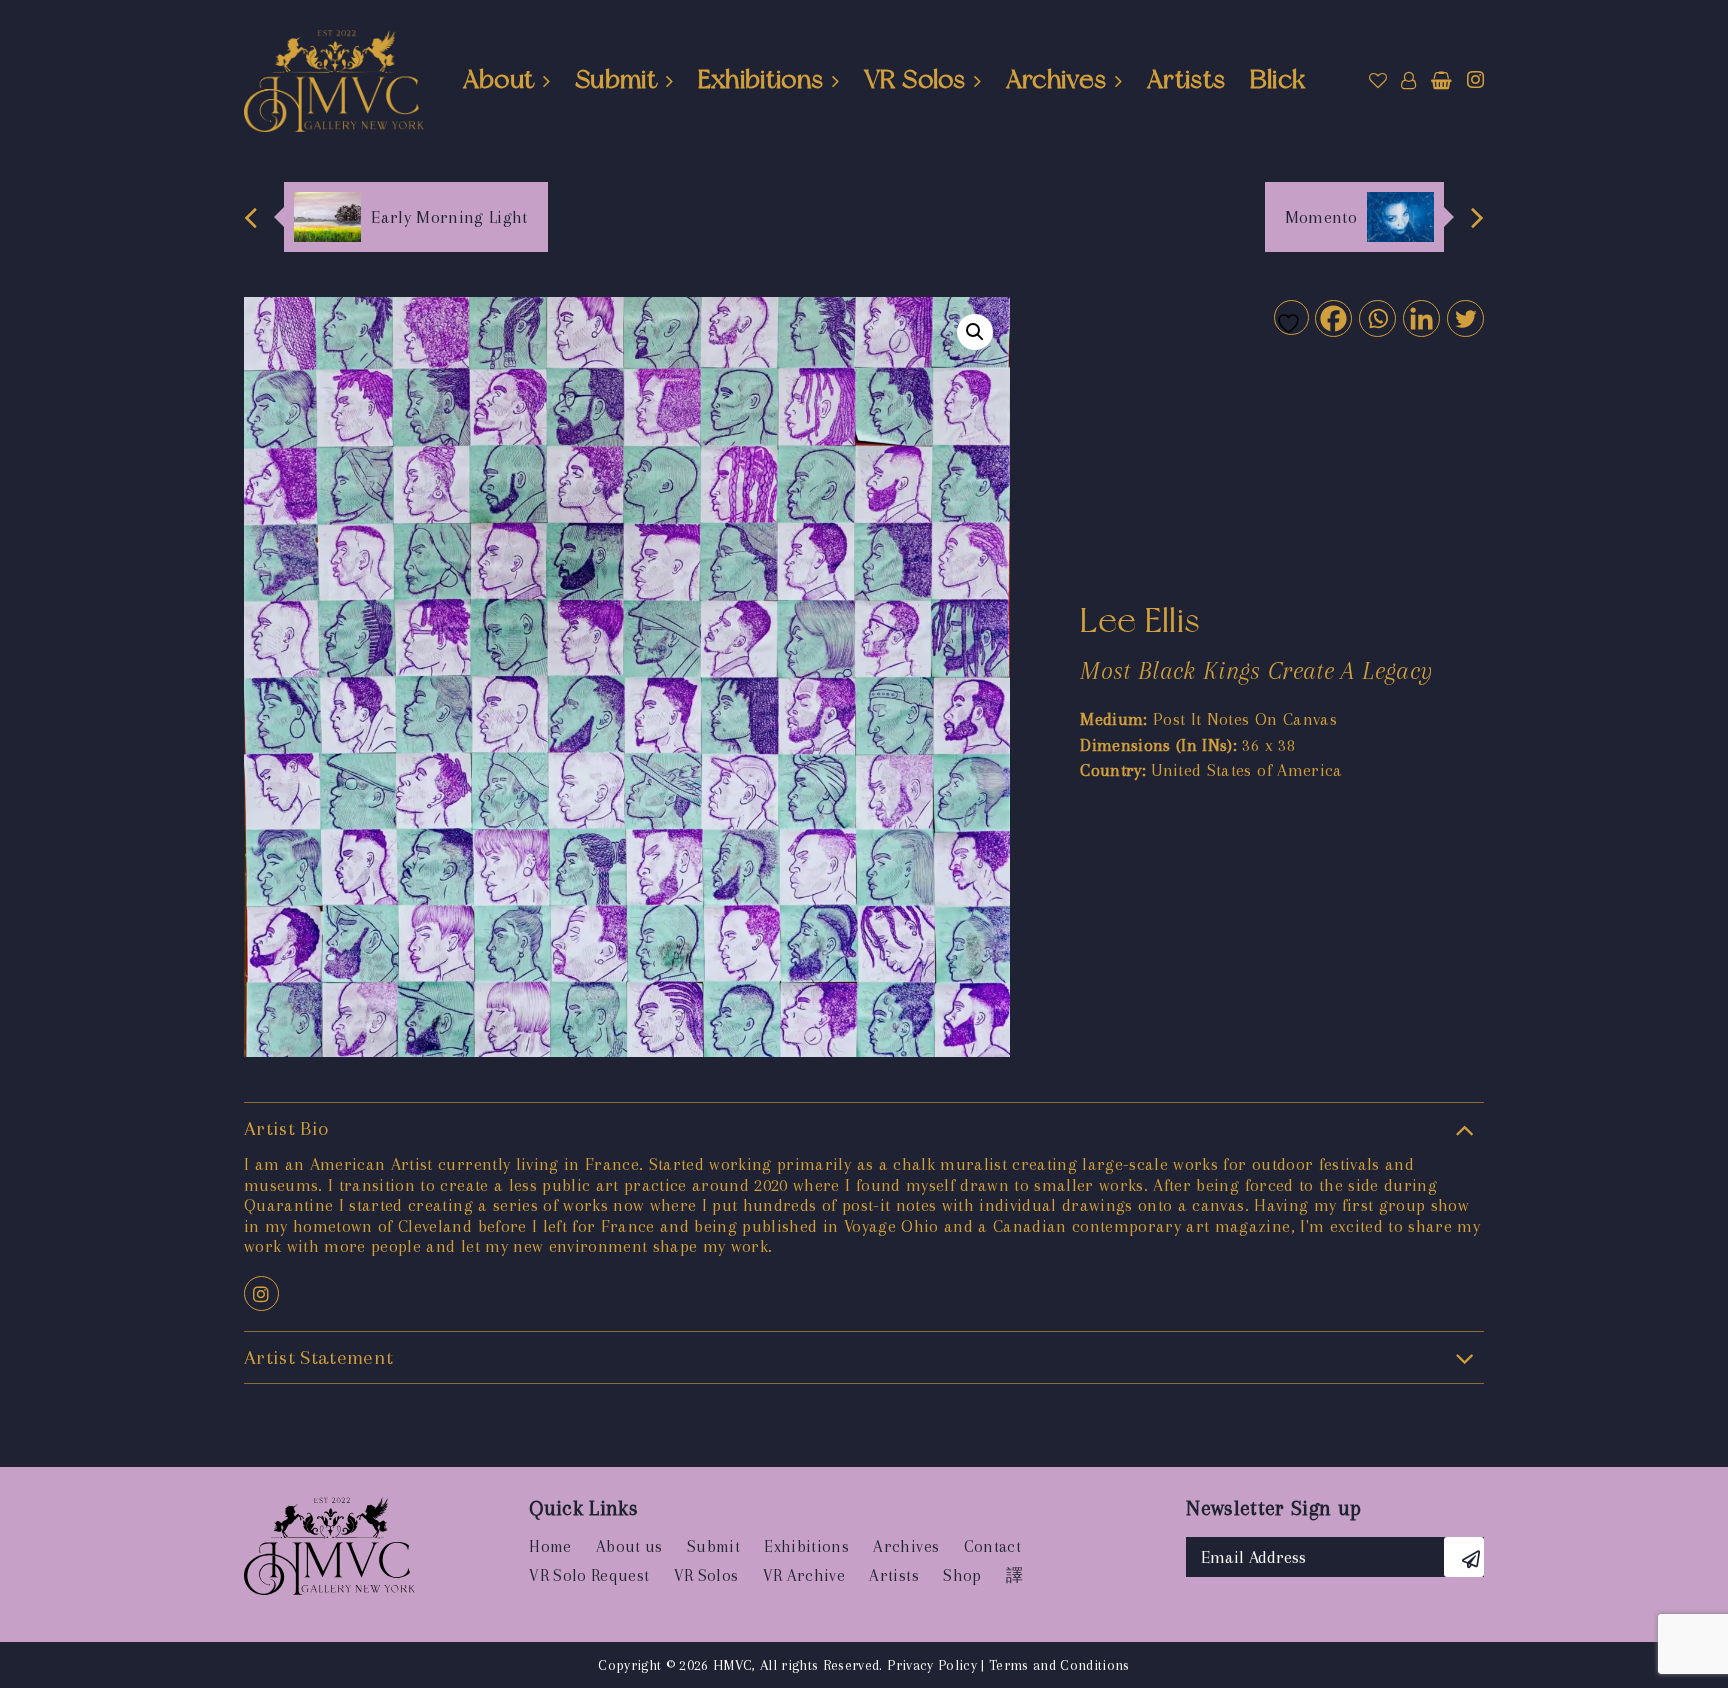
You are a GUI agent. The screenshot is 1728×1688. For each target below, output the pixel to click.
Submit (616, 79)
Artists (1186, 79)
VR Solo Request (589, 1575)
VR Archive (804, 1575)
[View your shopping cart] (1441, 81)
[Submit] (1464, 1557)
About (499, 79)
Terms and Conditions (1059, 1665)
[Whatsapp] (1376, 317)
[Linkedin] (1420, 317)
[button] (975, 332)
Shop (962, 1575)
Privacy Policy (932, 1665)
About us (629, 1546)
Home (550, 1546)
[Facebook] (1332, 317)
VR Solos (914, 79)
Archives (1056, 79)
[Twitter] (1464, 317)
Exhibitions (761, 79)
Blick (1278, 79)
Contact (992, 1546)
